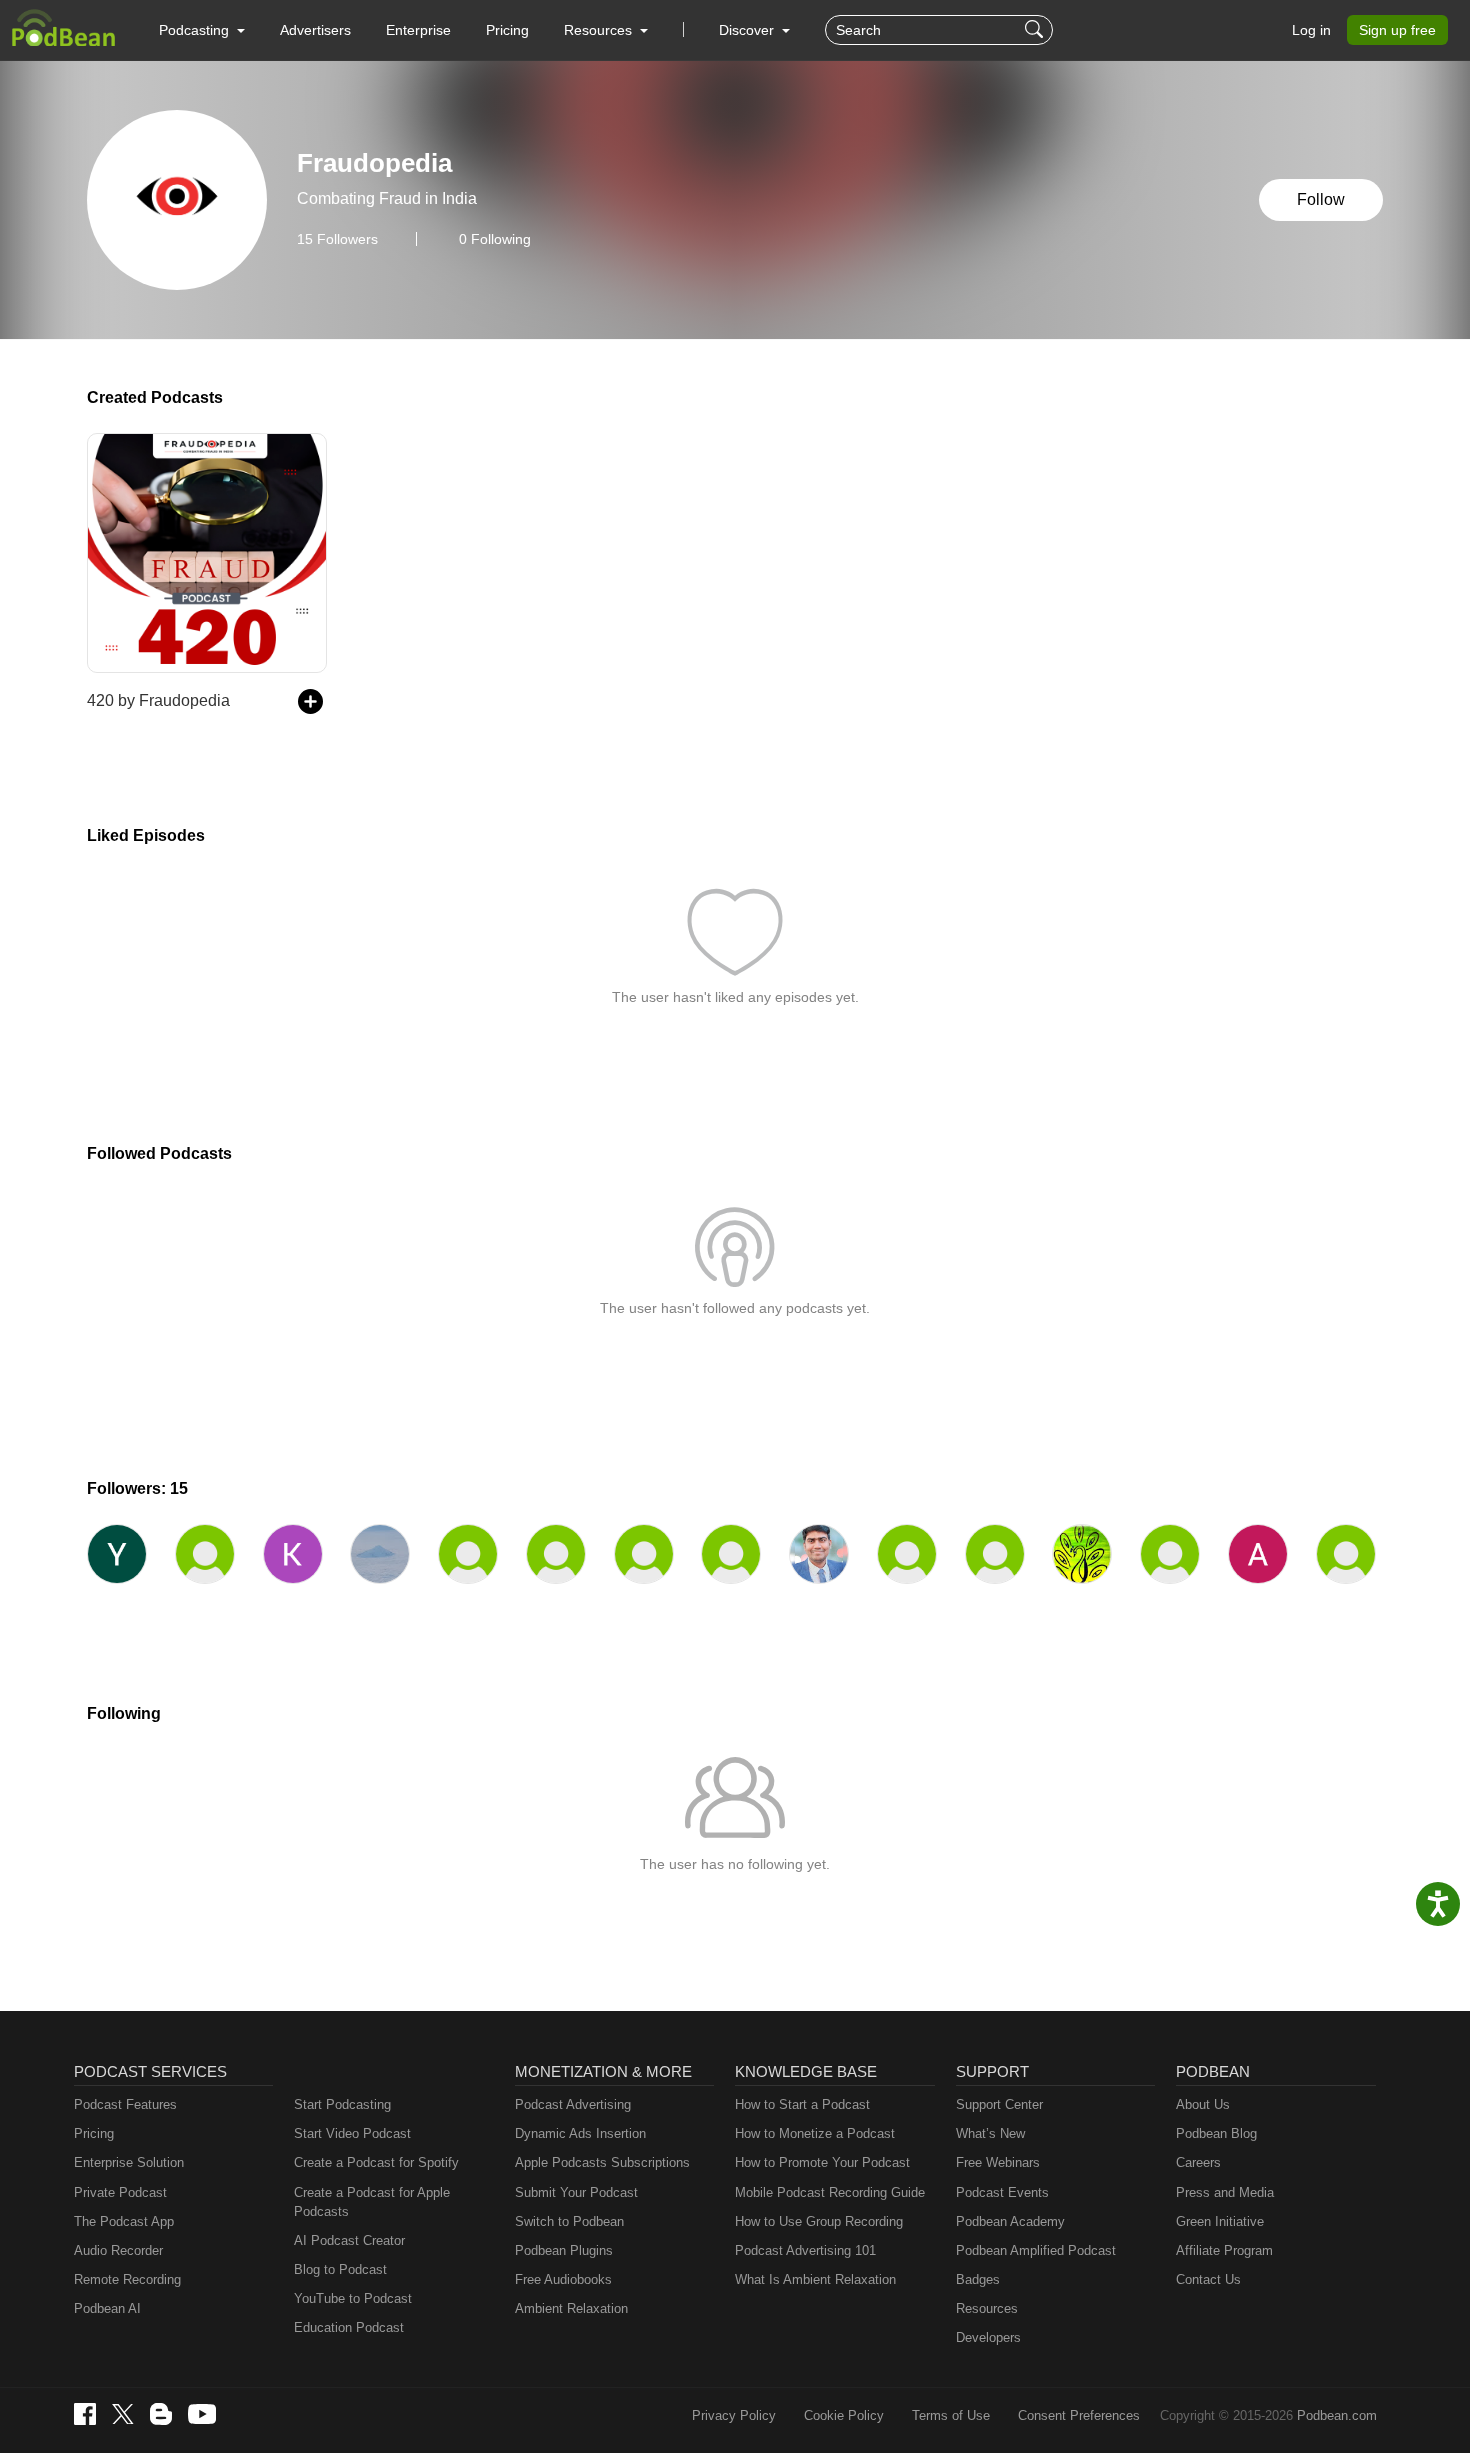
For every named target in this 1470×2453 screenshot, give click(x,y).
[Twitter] (123, 2414)
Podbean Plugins (564, 2250)
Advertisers (315, 30)
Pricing (507, 30)
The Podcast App (124, 2221)
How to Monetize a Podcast (815, 2133)
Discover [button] (748, 30)
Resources (987, 2308)
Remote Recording (127, 2279)
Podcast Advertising (573, 2104)
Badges (978, 2279)
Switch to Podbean (569, 2221)
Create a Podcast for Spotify (376, 2162)
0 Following (495, 239)
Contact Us (1208, 2279)
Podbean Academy (1010, 2221)
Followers (337, 239)
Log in (1311, 30)
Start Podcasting (342, 2104)
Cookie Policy (844, 2415)
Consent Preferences (1079, 2415)
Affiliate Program (1224, 2250)
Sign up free (1397, 30)
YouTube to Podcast (353, 2298)
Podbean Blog (1216, 2133)
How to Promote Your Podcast (822, 2162)
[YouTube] (202, 2414)
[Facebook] (85, 2414)
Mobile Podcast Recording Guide (830, 2192)
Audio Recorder (118, 2250)
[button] (202, 30)
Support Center (999, 2104)
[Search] (1036, 30)
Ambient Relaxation (571, 2308)
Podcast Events (1002, 2192)
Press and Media (1225, 2192)
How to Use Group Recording (819, 2221)
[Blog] (161, 2414)
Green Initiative (1220, 2221)
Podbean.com (1337, 2415)
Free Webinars (998, 2162)
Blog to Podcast (340, 2269)
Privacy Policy (734, 2415)
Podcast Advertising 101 (805, 2250)
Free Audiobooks (563, 2279)
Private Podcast (120, 2192)
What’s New (990, 2133)
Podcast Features (125, 2104)
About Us (1203, 2104)
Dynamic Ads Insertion (580, 2133)
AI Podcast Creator (349, 2240)
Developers (988, 2337)
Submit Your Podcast (576, 2192)
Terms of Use (951, 2415)
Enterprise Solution (129, 2162)
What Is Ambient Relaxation (815, 2279)
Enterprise (418, 30)
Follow (1321, 199)
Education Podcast (349, 2327)
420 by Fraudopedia (158, 700)
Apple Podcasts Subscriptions (602, 2162)
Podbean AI (107, 2308)
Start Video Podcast (352, 2133)
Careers (1198, 2162)
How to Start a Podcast (802, 2104)
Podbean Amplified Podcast (1036, 2250)
